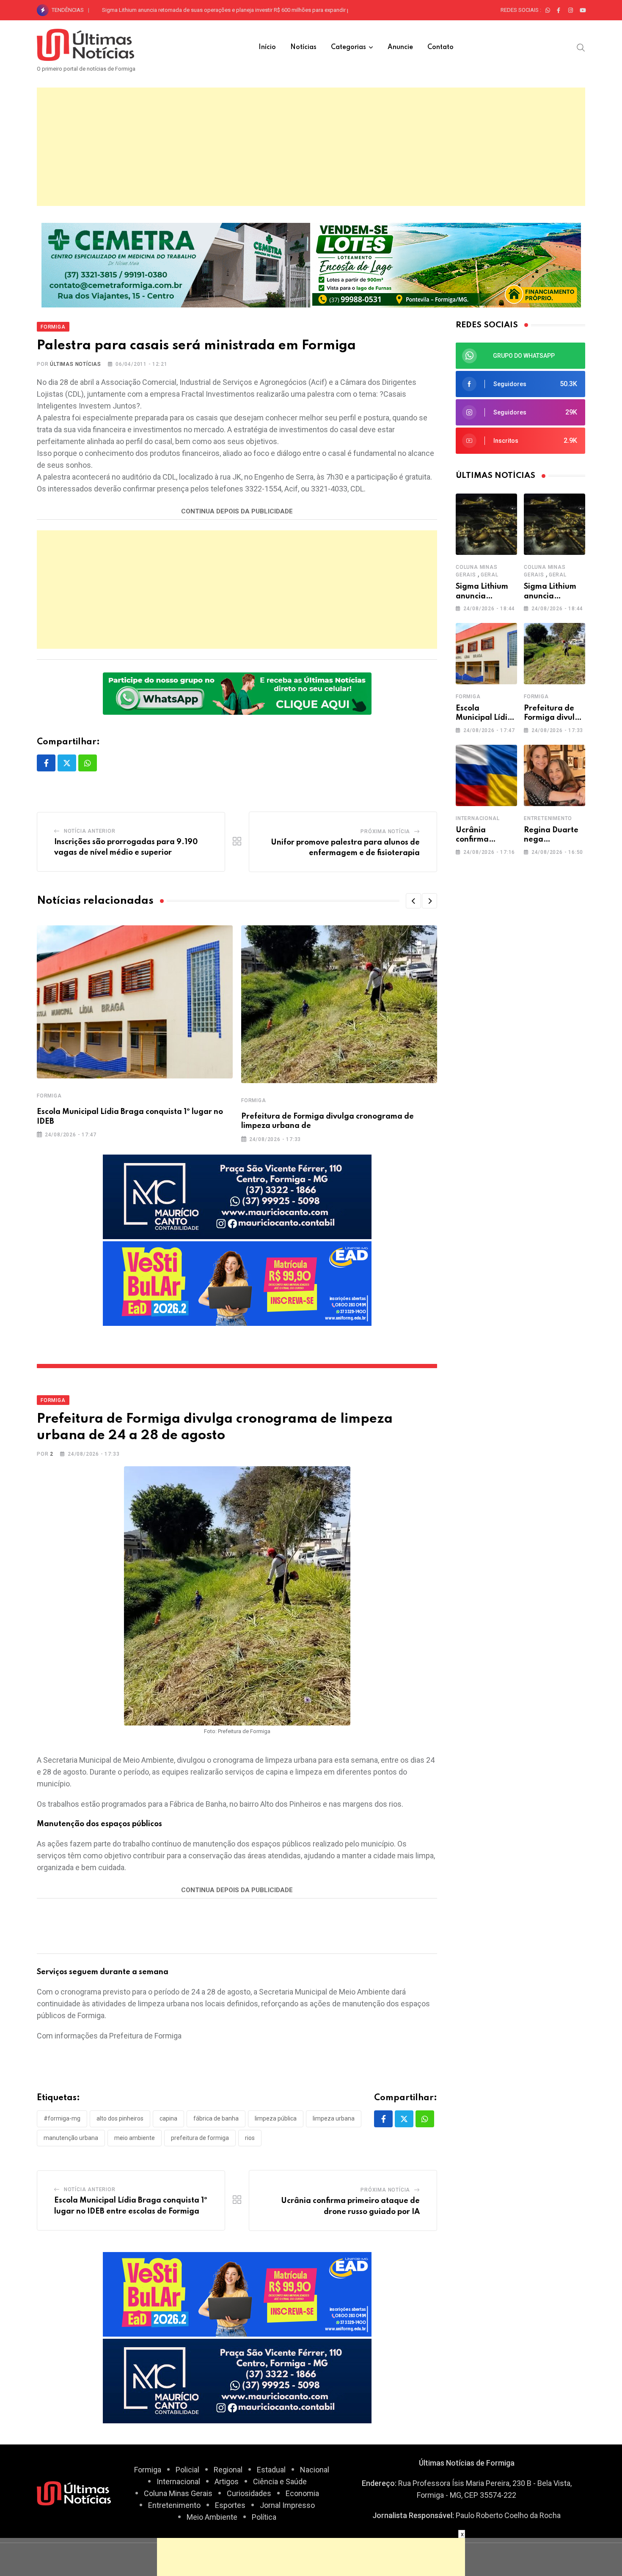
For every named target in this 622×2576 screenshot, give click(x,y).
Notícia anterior (90, 831)
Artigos (227, 2481)
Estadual (271, 2470)
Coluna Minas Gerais (178, 2493)
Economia (302, 2493)
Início (267, 47)
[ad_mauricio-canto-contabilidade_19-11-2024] (237, 1196)
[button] (413, 901)
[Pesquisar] (581, 47)
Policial (187, 2470)
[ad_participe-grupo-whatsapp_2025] (237, 693)
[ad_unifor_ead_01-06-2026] (237, 1283)
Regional (228, 2470)
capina (168, 2118)
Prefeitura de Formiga (200, 2138)
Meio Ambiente (212, 2517)
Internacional (478, 818)
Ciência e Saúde (280, 2481)
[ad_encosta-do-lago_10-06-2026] (447, 264)
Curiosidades (249, 2493)
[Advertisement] (311, 147)
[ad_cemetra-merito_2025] (176, 264)
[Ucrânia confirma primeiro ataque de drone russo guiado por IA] (486, 775)
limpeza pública (276, 2118)
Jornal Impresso (287, 2505)
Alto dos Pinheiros (120, 2118)
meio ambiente (135, 2138)
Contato (440, 47)
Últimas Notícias (76, 364)
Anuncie (400, 47)
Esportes (230, 2505)
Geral (490, 575)
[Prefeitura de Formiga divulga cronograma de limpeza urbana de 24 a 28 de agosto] (555, 654)
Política (264, 2517)
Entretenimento (548, 818)
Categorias (348, 47)
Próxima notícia (385, 831)
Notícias (303, 47)
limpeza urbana (334, 2118)
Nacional (315, 2470)
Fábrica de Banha (216, 2118)
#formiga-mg (62, 2118)
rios (250, 2138)
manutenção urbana (71, 2138)
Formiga (49, 1096)
